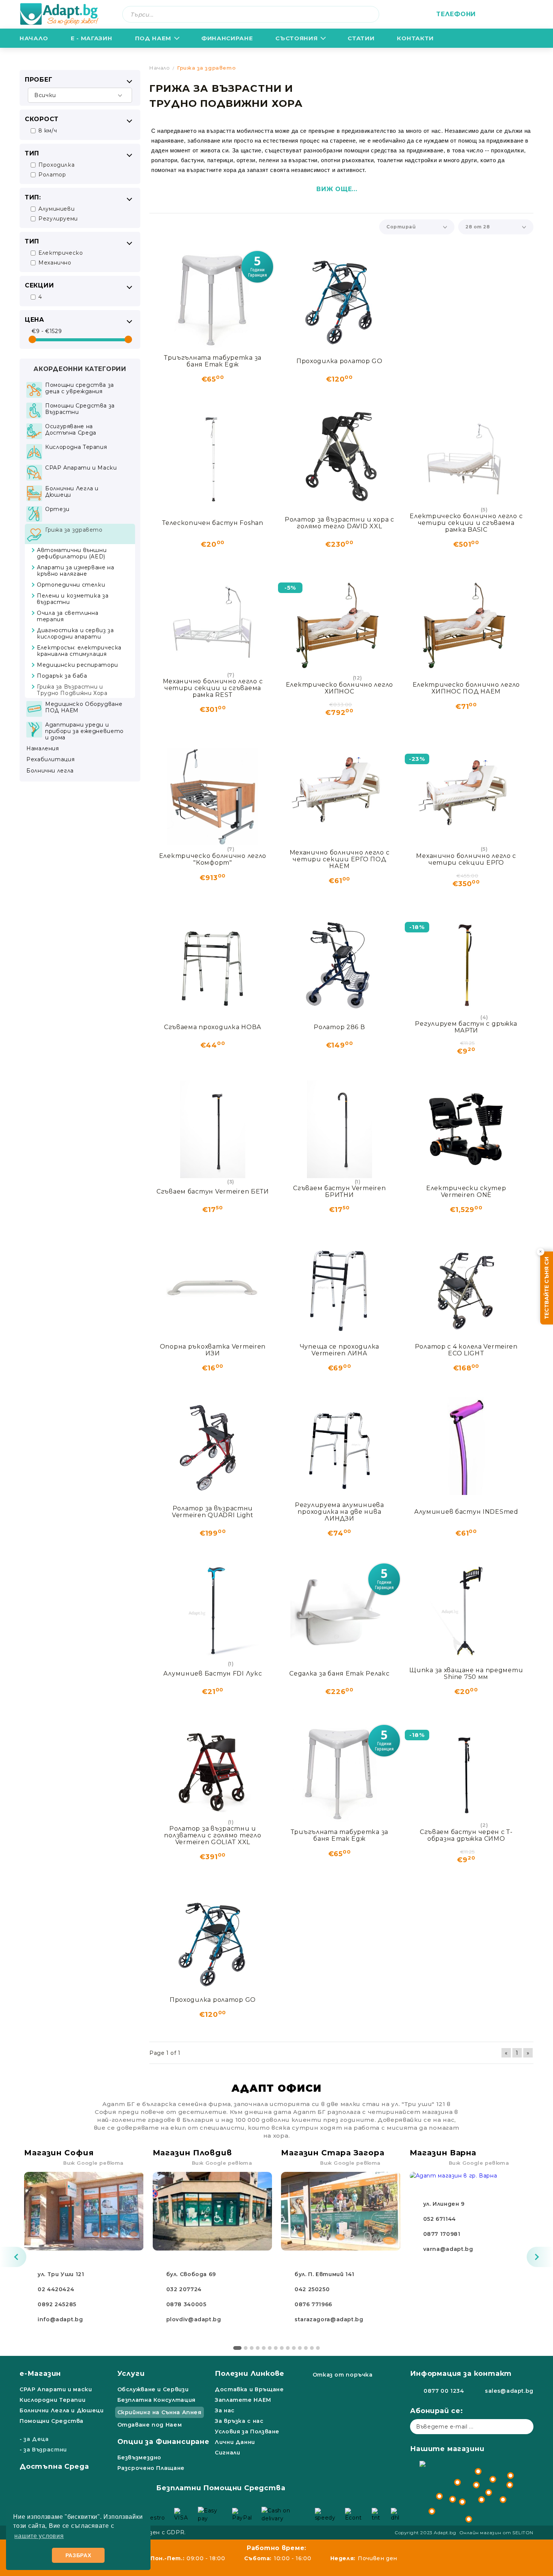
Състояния (296, 38)
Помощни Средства (52, 2421)
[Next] (540, 2257)
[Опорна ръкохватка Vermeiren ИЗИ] (213, 1288)
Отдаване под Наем (150, 2425)
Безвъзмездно (140, 2457)
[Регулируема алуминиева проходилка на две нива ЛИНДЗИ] (340, 1446)
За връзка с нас (239, 2421)
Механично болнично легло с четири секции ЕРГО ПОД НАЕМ (340, 859)
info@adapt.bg (60, 2319)
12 (306, 2348)
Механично (55, 263)
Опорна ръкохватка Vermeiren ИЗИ (213, 1350)
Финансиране (227, 38)
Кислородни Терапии (52, 2400)
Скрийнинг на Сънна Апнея (160, 2412)
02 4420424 (56, 2289)
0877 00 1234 (444, 2391)
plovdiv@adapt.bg (194, 2319)
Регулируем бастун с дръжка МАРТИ (466, 1027)
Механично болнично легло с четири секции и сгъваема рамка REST (213, 688)
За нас (225, 2410)
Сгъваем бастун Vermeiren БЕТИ (213, 1191)
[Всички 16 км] (80, 95)
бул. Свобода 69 (191, 2274)
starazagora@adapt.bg (329, 2319)
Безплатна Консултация (156, 2400)
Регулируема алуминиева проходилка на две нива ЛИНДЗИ (340, 1512)
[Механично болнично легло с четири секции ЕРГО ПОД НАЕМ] (340, 794)
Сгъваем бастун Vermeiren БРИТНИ (339, 1191)
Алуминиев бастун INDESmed (466, 1512)
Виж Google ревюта (93, 2163)
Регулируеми (58, 219)
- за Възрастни (43, 2450)
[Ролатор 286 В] (340, 965)
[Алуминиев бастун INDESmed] (466, 1446)
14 (318, 2348)
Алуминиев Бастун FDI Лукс (213, 1673)
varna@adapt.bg (448, 2249)
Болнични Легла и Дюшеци (62, 2410)
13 (312, 2348)
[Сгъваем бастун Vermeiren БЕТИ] (213, 1129)
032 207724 (184, 2289)
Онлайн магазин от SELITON (497, 2533)
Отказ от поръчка (343, 2375)
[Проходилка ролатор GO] (340, 299)
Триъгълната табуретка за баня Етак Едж (213, 361)
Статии (361, 38)
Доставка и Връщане (249, 2389)
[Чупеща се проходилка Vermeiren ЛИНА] (340, 1288)
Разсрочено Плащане (151, 2468)
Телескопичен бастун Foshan (213, 523)
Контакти (415, 38)
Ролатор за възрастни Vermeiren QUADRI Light (213, 1512)
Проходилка (56, 165)
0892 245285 (57, 2304)
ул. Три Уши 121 (61, 2274)
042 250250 (312, 2289)
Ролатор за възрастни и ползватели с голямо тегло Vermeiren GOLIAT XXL (213, 1835)
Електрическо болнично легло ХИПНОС (340, 688)
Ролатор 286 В (339, 1027)
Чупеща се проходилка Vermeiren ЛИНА (340, 1350)
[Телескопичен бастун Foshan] (213, 457)
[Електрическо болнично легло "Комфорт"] (213, 797)
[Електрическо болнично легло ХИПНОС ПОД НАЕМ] (466, 625)
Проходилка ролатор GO (340, 361)
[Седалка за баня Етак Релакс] (340, 1611)
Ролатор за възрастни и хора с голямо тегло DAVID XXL (340, 523)
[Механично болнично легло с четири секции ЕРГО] (466, 797)
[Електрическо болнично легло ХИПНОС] (340, 625)
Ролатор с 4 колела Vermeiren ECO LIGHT (466, 1350)
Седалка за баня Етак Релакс (339, 1673)
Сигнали (227, 2453)
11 (300, 2348)
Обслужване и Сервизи (153, 2389)
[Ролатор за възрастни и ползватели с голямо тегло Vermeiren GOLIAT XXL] (213, 1770)
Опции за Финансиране (163, 2442)
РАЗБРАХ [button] (78, 2555)
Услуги (131, 2374)
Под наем (153, 38)
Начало (34, 38)
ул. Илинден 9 (444, 2204)
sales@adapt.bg (509, 2391)
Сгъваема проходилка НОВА (213, 1027)
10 (294, 2348)
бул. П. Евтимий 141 (324, 2274)
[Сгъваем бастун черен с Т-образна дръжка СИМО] (466, 1773)
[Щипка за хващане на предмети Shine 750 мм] (466, 1611)
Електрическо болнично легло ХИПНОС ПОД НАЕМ (466, 688)
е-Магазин (40, 2374)
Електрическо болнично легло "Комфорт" (213, 859)
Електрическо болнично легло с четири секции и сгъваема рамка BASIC (466, 523)
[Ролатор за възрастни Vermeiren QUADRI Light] (213, 1446)
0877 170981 (442, 2234)
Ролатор (52, 175)
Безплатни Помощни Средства (221, 2488)
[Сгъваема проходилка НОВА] (213, 965)
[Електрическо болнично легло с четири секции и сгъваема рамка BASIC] (466, 457)
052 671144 (440, 2219)
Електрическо (61, 253)
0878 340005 (186, 2304)
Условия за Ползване (247, 2432)
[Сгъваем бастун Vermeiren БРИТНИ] (340, 1129)
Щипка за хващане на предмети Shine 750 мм (466, 1673)
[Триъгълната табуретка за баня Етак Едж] (213, 299)
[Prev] (13, 2257)
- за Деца (34, 2439)
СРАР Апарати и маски (56, 2389)
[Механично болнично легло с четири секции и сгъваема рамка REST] (213, 622)
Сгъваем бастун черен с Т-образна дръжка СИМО (466, 1835)
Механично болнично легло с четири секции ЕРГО (466, 859)
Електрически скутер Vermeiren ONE (466, 1191)
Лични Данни (235, 2442)
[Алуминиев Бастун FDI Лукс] (213, 1611)
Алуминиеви (56, 209)
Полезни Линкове (250, 2374)
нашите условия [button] (39, 2536)
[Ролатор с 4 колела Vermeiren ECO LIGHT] (466, 1288)
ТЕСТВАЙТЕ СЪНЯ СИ (547, 1288)
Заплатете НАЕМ (243, 2400)
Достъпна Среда (54, 2467)
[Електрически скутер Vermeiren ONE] (466, 1129)
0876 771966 (313, 2304)
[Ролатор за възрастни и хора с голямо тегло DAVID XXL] (340, 457)
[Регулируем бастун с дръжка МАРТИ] (466, 965)
